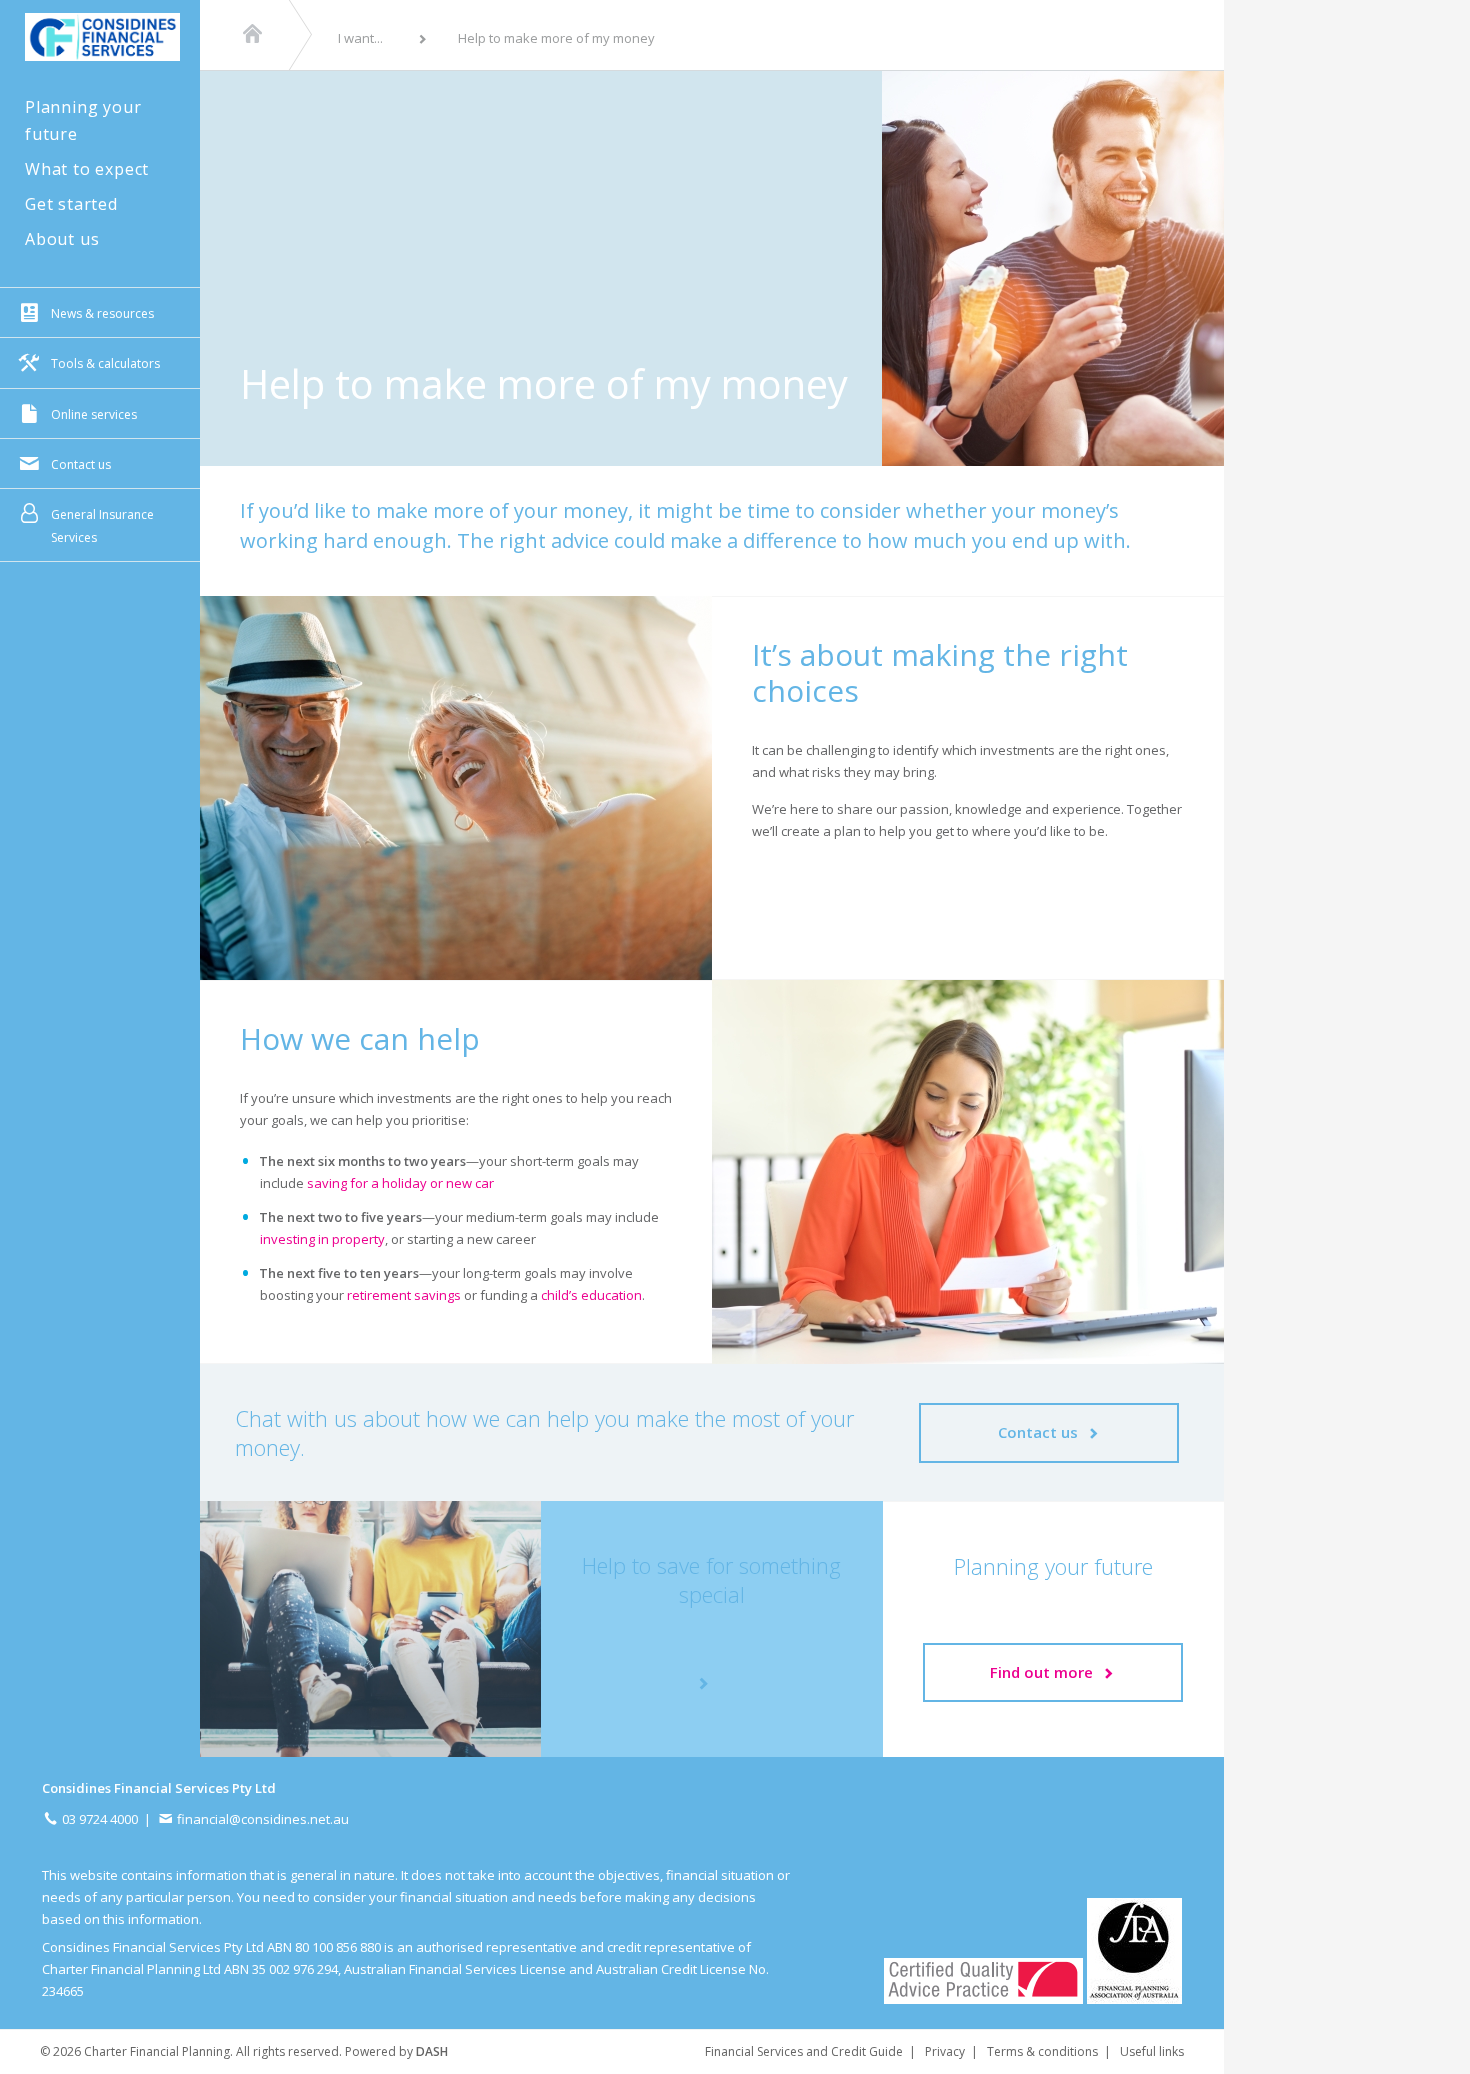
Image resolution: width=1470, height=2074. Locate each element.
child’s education (591, 1295)
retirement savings (404, 1295)
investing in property (322, 1239)
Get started (71, 204)
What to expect (87, 169)
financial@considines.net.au (261, 1819)
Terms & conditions (1042, 2051)
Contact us (1042, 1432)
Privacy (945, 2051)
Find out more (1045, 1672)
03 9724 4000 (98, 1819)
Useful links (1152, 2051)
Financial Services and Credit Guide (804, 2051)
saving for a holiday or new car (400, 1183)
